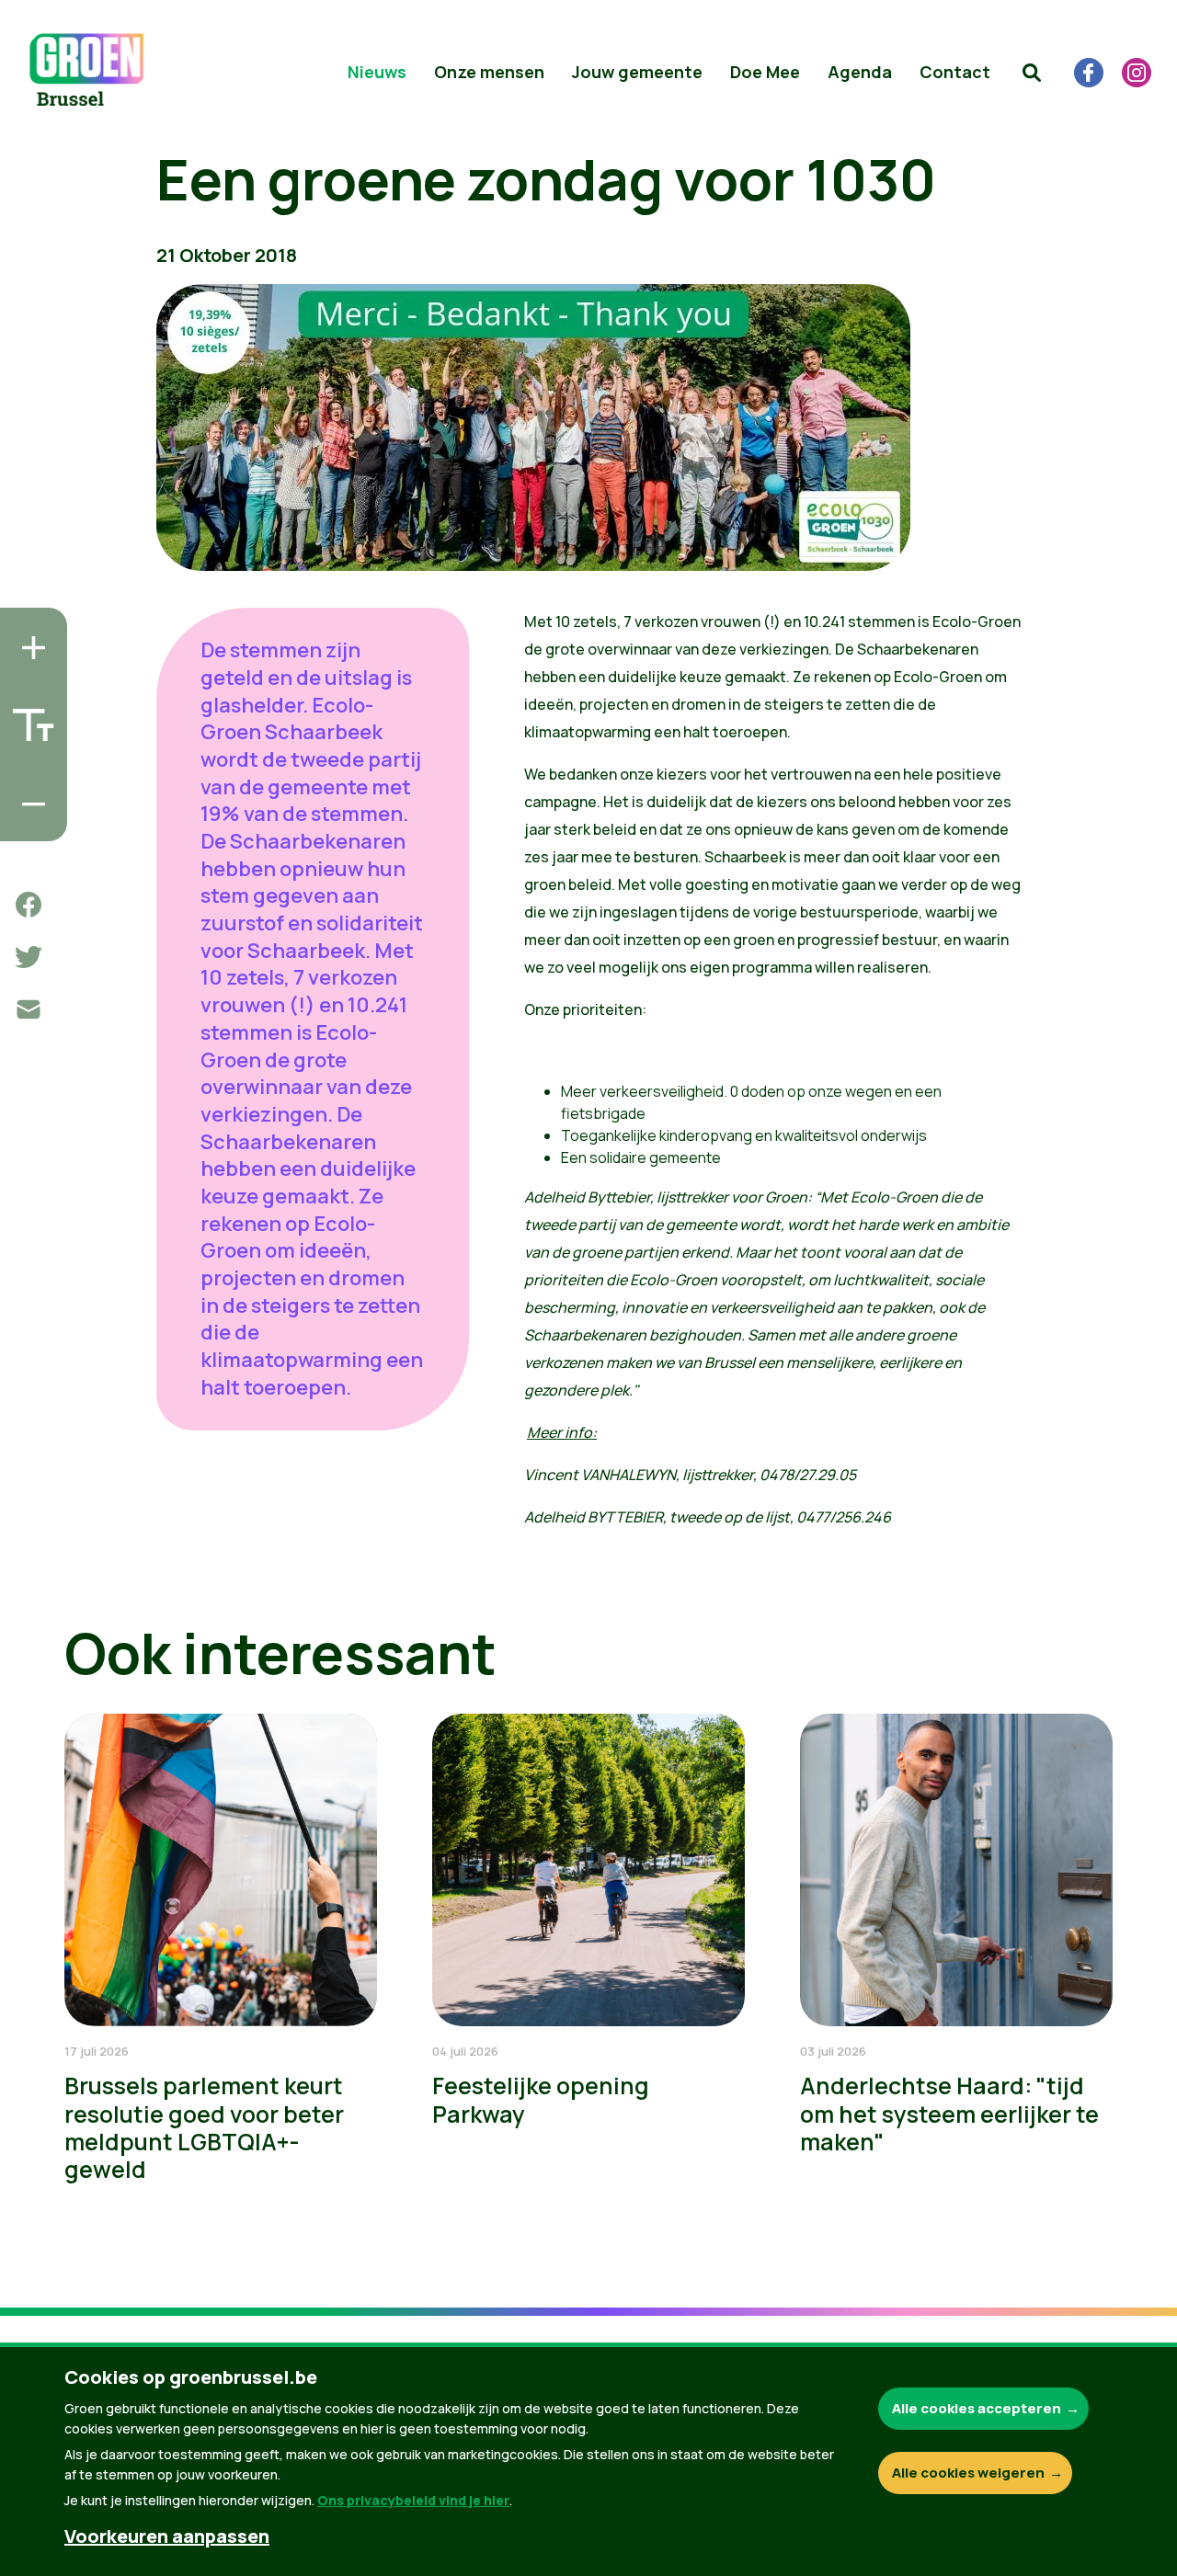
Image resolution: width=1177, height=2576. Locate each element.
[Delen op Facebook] (29, 905)
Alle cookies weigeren (968, 2473)
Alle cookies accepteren (977, 2408)
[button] (1032, 73)
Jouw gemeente (637, 72)
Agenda (860, 72)
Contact (955, 72)
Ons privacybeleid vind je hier (413, 2500)
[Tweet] (29, 957)
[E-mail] (29, 1009)
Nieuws (377, 72)
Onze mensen (489, 72)
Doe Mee (765, 72)
